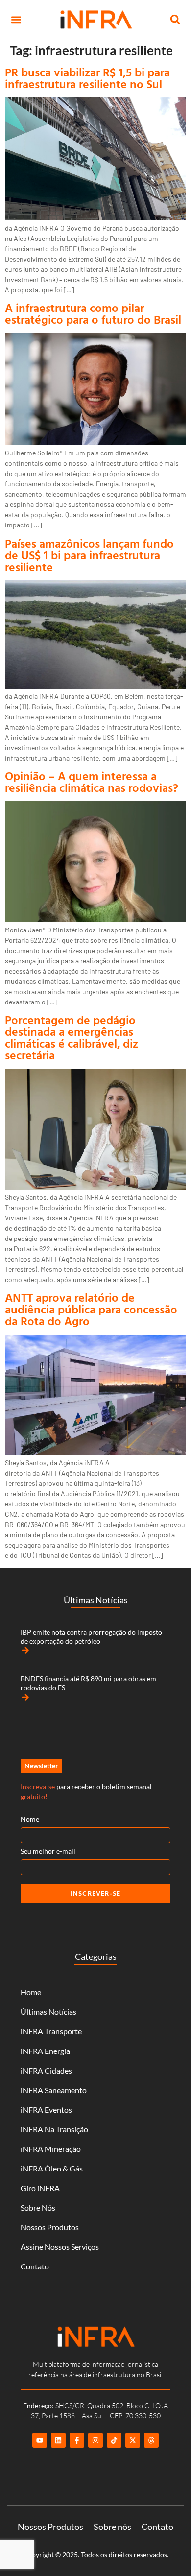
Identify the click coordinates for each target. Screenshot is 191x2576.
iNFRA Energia (45, 2051)
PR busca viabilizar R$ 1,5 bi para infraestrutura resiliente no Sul (87, 78)
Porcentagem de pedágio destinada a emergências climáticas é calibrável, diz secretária (72, 1037)
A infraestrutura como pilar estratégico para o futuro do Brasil (93, 313)
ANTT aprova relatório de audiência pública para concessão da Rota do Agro (91, 1309)
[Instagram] (95, 2440)
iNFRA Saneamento (54, 2090)
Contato (35, 2266)
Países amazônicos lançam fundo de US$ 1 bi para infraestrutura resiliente (89, 555)
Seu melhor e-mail (48, 1851)
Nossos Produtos (50, 2227)
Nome (30, 1819)
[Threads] (151, 2440)
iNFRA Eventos (46, 2110)
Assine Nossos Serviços (60, 2247)
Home (31, 1992)
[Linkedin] (58, 2440)
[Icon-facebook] (77, 2440)
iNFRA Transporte (51, 2031)
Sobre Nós (38, 2207)
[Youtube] (40, 2440)
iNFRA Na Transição (54, 2129)
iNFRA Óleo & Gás (52, 2168)
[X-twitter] (133, 2440)
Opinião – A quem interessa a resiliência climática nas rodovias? (92, 782)
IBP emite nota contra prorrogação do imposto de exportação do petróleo (91, 1636)
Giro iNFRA (40, 2188)
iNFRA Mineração (51, 2149)
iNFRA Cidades (46, 2070)
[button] (16, 20)
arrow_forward (25, 1650)
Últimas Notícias (48, 2012)
